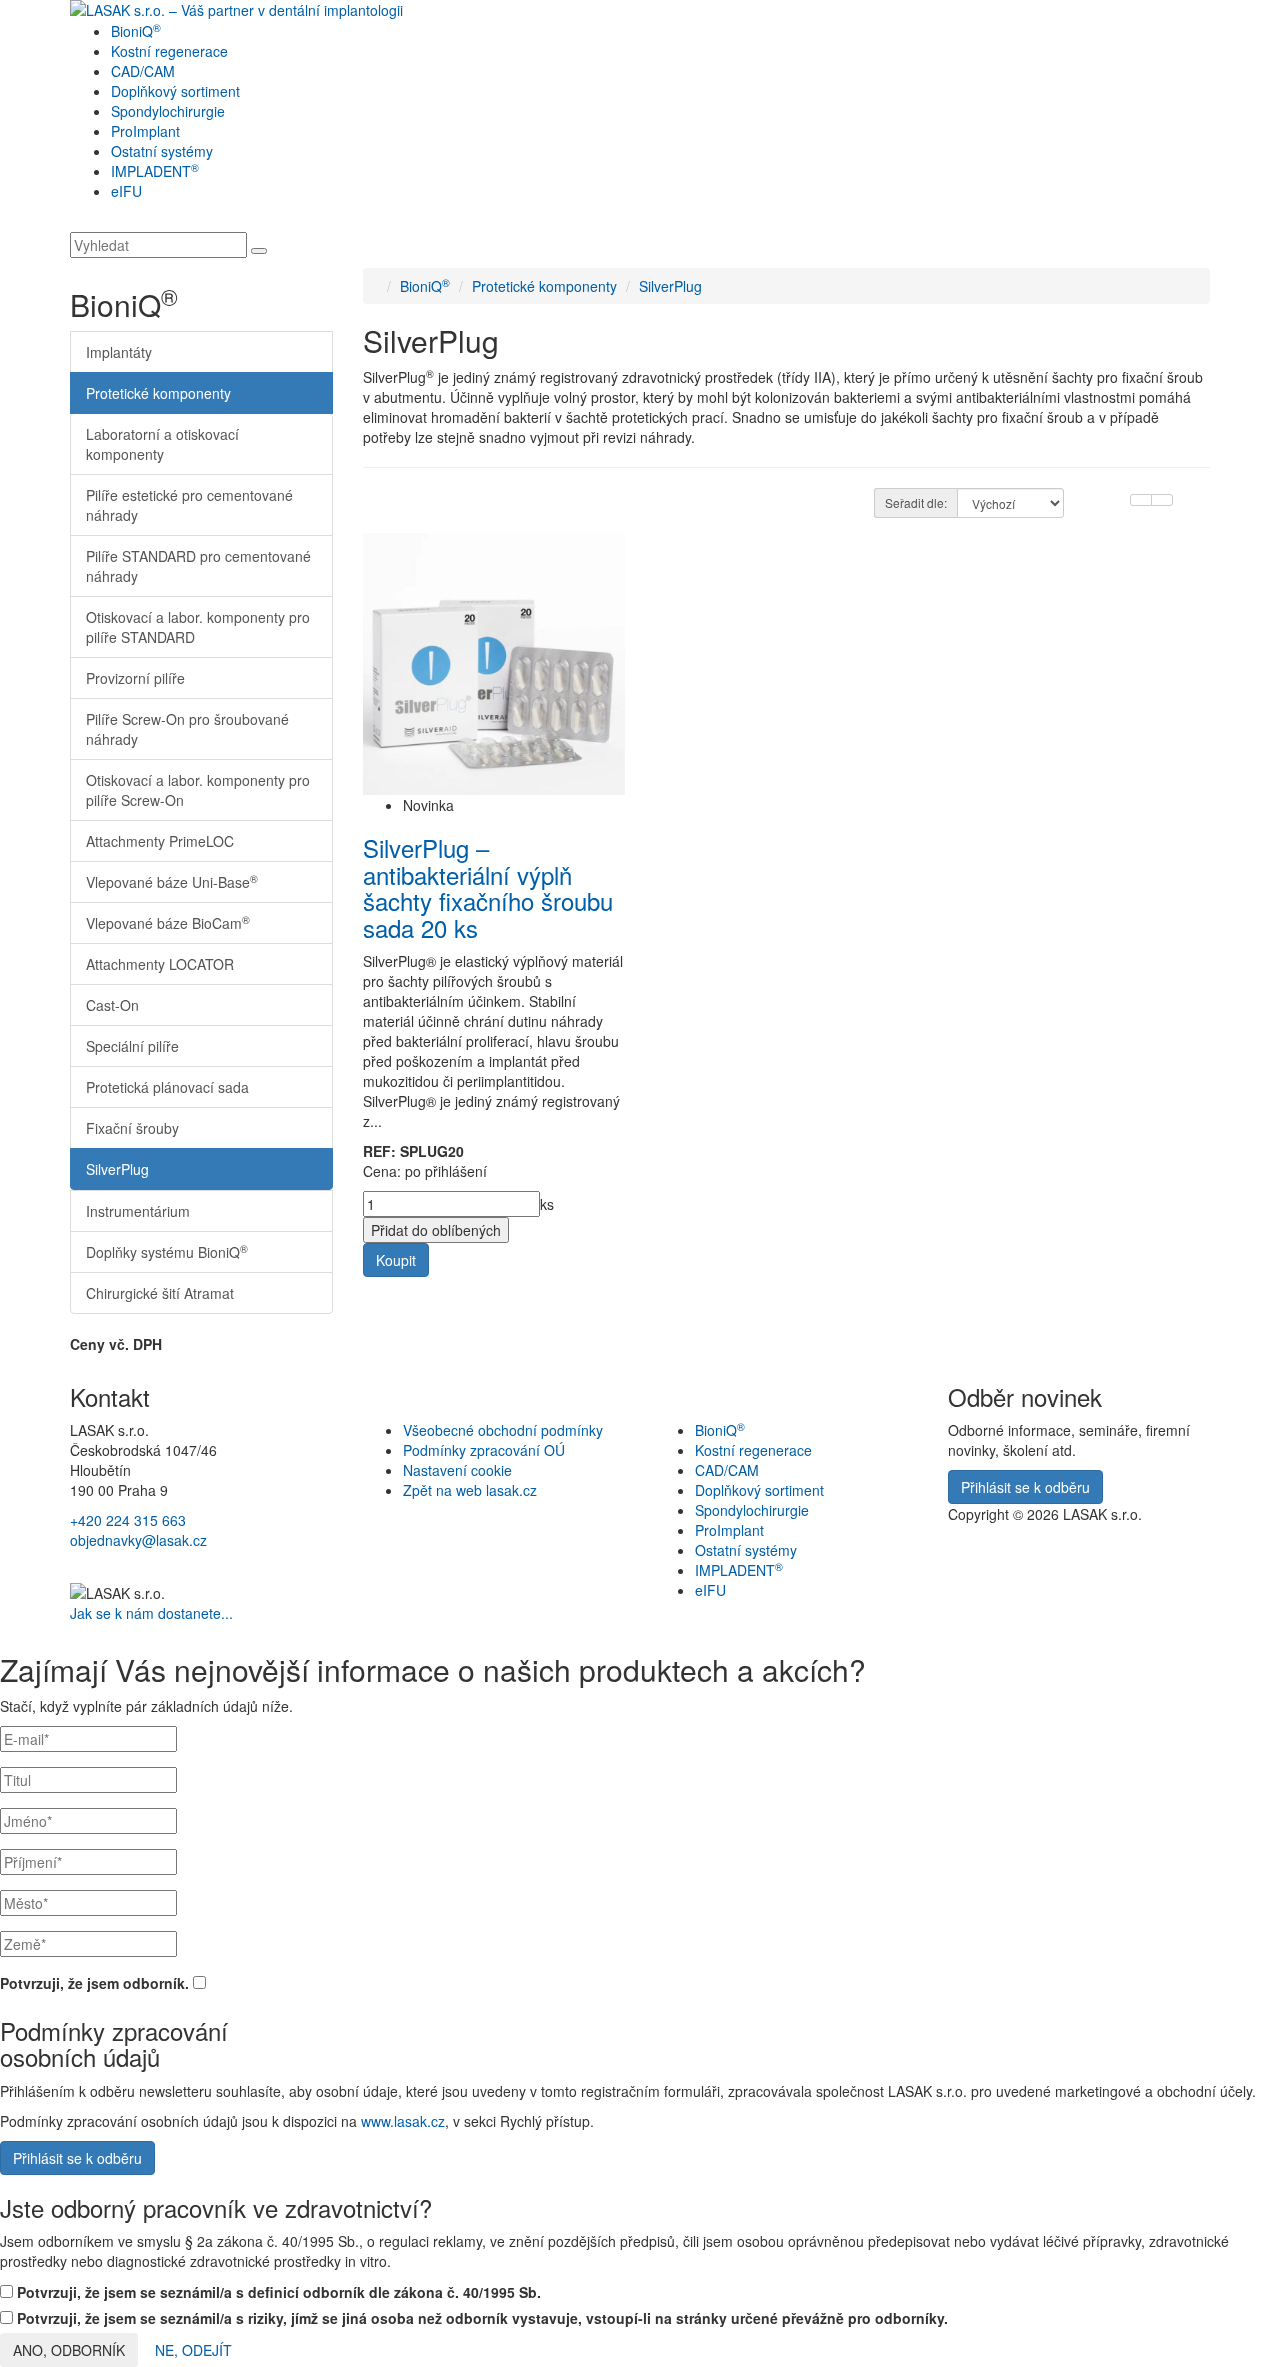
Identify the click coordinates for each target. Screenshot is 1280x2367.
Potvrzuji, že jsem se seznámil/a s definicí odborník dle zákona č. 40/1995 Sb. (277, 2292)
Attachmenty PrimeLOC (160, 841)
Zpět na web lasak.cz (470, 1490)
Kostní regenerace (169, 51)
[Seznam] (1141, 500)
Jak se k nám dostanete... (151, 1613)
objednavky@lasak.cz (138, 1540)
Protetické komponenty (158, 393)
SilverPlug (117, 1169)
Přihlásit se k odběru (77, 2158)
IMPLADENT (155, 171)
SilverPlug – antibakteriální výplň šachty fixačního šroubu (488, 887)
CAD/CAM (143, 71)
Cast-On (112, 1005)
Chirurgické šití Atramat (160, 1293)
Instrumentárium (138, 1211)
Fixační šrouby (132, 1128)
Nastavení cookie (457, 1470)
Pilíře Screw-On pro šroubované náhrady (187, 729)
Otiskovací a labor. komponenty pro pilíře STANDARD (198, 627)
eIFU (126, 191)
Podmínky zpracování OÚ (484, 1450)
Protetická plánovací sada (167, 1087)
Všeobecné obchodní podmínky (503, 1430)
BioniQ (136, 31)
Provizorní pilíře (135, 678)
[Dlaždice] (1162, 500)
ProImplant (145, 131)
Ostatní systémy (162, 151)
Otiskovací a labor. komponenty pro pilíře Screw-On (198, 790)
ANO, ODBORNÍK (69, 2350)
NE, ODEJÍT (193, 2350)
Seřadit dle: (916, 502)
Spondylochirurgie (168, 111)
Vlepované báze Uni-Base (172, 881)
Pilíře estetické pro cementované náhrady (189, 505)
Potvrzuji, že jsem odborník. (96, 1983)
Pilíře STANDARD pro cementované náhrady (198, 566)
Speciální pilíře (132, 1046)
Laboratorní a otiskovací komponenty (162, 444)
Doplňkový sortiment (175, 91)
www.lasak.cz (403, 2121)
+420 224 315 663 (128, 1520)
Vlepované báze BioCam (168, 922)
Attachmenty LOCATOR (160, 964)
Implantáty (119, 352)
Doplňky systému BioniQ (167, 1251)
